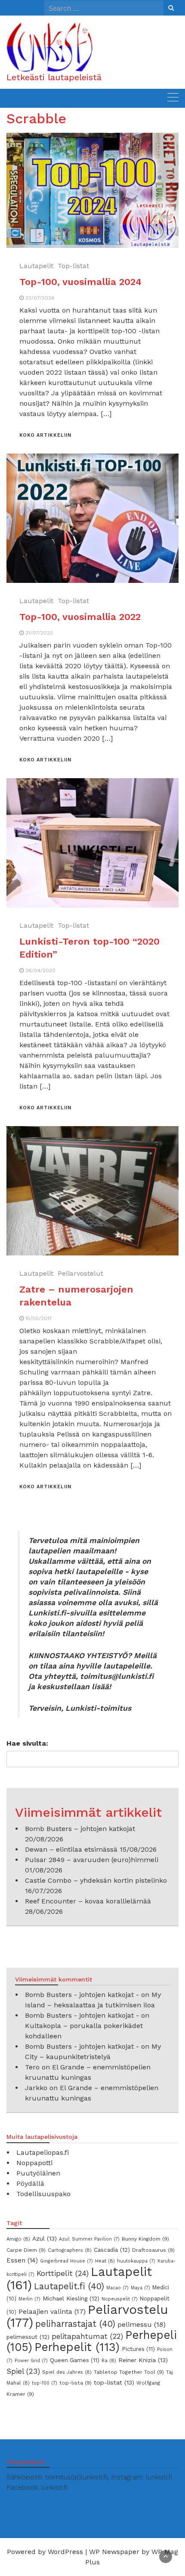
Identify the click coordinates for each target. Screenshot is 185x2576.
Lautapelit (36, 266)
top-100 (45, 2383)
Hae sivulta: (27, 1743)
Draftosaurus (153, 2250)
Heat (105, 2261)
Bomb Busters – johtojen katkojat (80, 1829)
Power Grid (31, 2361)
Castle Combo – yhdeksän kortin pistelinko (96, 1880)
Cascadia (112, 2250)
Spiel (23, 2371)
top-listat (114, 2382)
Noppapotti (34, 2163)
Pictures (138, 2349)
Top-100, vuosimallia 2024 (80, 282)
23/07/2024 (40, 298)
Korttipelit (63, 2273)
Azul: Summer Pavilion (89, 2239)
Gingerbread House (66, 2261)
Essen (22, 2260)
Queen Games (75, 2360)
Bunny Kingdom (145, 2239)
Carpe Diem (26, 2250)
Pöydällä (30, 2183)
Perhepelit (77, 2347)
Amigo (18, 2239)
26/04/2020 (40, 970)
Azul (45, 2238)
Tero (32, 2067)
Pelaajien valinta (52, 2312)
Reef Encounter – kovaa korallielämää (88, 1901)
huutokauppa (136, 2261)
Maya (140, 2288)
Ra (109, 2360)
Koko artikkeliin (45, 435)
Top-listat (73, 266)
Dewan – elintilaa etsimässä (71, 1849)
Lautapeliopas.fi (43, 2152)
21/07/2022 (39, 633)
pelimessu (142, 2324)
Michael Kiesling (71, 2298)
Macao (117, 2288)
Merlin (29, 2299)
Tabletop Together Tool (129, 2372)
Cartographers (70, 2250)
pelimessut (28, 2337)
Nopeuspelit (120, 2299)
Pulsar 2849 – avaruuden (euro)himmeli (92, 1860)
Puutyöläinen (38, 2173)
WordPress (65, 2552)
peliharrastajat (75, 2324)
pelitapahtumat (87, 2336)
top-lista (76, 2383)
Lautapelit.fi (69, 2286)
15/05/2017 (39, 1318)
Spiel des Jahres (67, 2372)
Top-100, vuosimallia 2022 (80, 617)
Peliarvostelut (80, 1273)
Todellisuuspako (43, 2194)
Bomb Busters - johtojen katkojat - (82, 1995)
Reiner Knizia (143, 2360)
